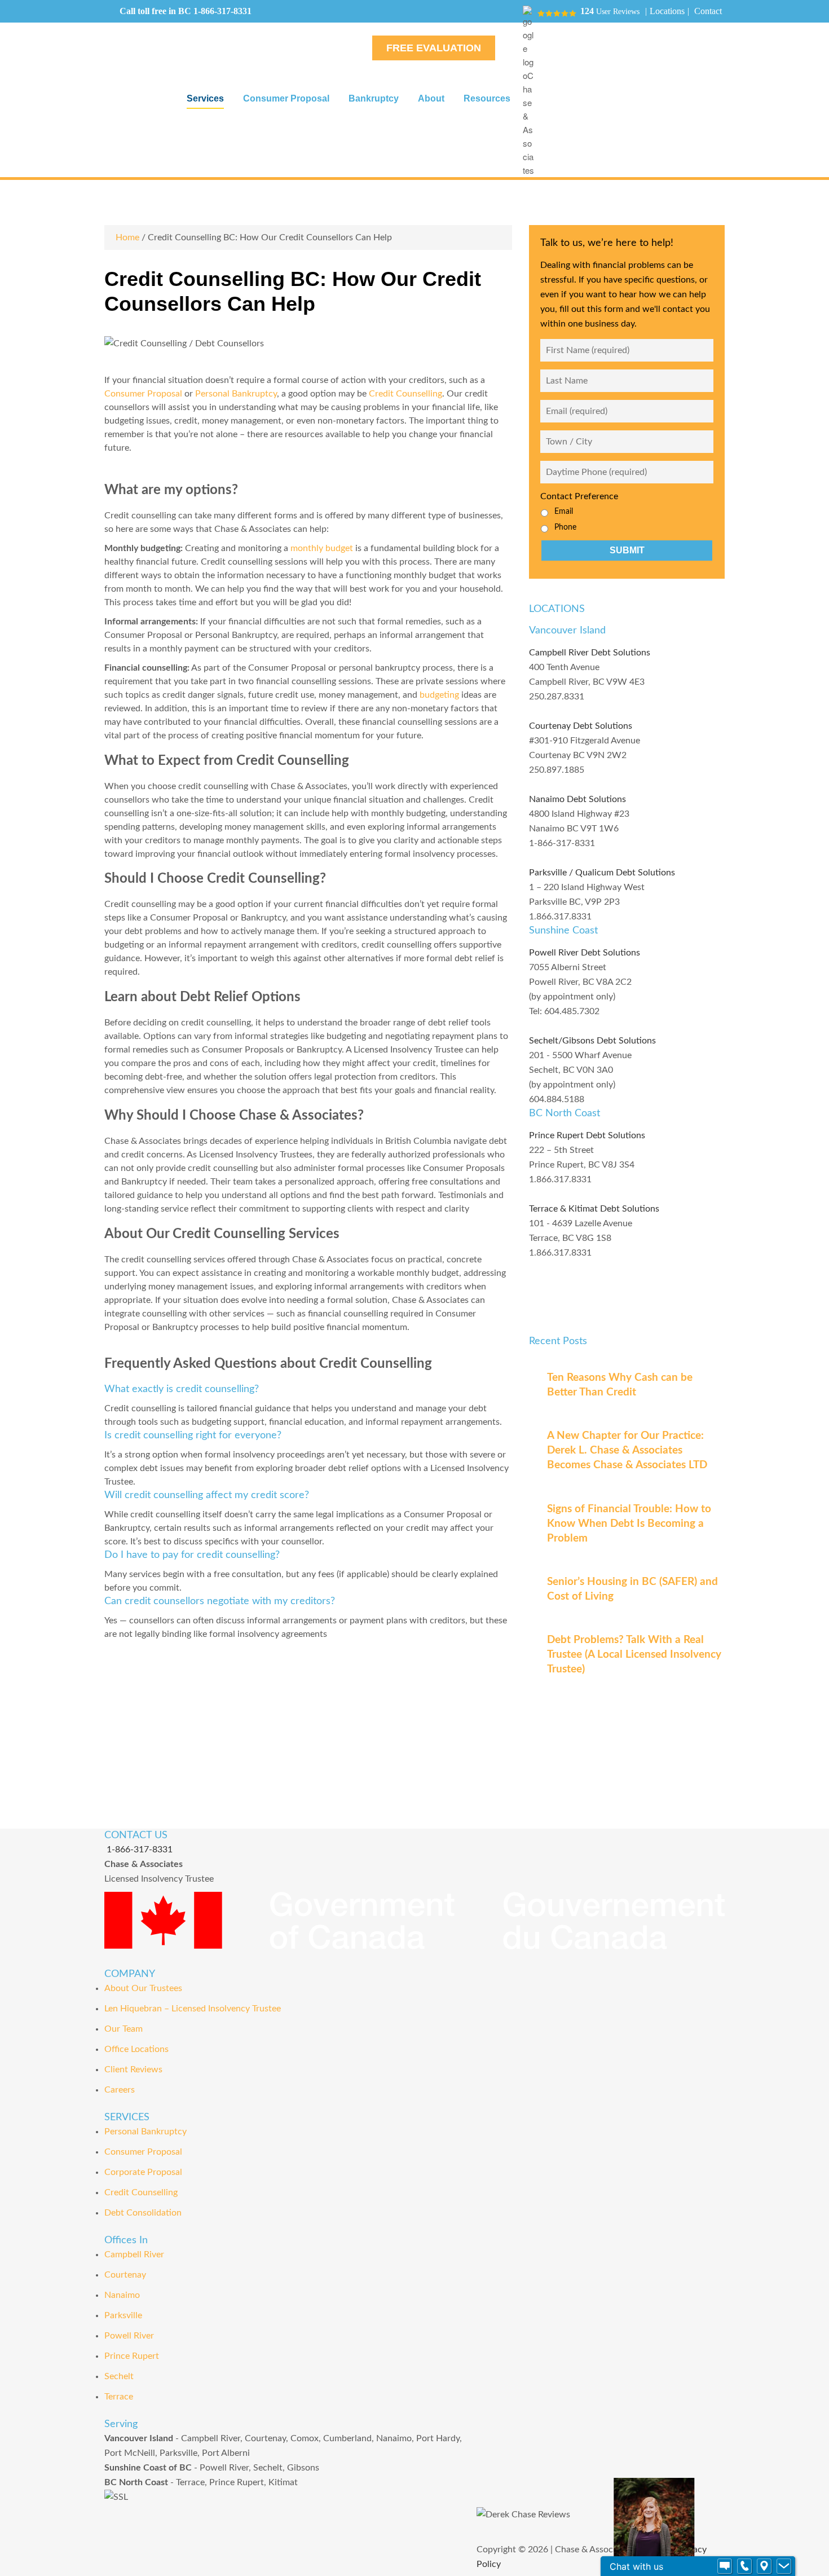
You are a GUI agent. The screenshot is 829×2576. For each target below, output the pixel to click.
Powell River (129, 2336)
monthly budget (322, 548)
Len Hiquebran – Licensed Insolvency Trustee (193, 2009)
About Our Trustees (143, 1988)
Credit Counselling (405, 394)
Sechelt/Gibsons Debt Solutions (592, 1041)
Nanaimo (122, 2295)
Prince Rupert (132, 2356)
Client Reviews (133, 2069)
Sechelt (119, 2376)
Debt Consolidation (143, 2213)
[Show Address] (764, 2566)
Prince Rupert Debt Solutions (587, 1135)
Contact (708, 11)
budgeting (438, 695)
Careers (120, 2090)
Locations (667, 11)
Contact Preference (579, 496)
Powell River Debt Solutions (585, 953)
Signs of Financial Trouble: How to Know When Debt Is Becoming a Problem (629, 1524)
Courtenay (125, 2275)
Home (127, 237)
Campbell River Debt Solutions (590, 653)
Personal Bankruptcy (236, 394)
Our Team (124, 2029)
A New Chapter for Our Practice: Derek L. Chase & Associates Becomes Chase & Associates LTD (627, 1450)
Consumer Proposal (143, 394)
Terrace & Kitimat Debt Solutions (594, 1209)
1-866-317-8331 (222, 11)
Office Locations (136, 2049)
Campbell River (134, 2254)
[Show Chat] (725, 2566)
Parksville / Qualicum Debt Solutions (602, 873)
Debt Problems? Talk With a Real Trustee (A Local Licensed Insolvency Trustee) (634, 1655)
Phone (565, 527)
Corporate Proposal (143, 2172)
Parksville (123, 2315)
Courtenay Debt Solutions (581, 726)
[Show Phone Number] (744, 2566)
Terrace (119, 2397)
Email (564, 512)
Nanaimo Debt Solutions (577, 799)
